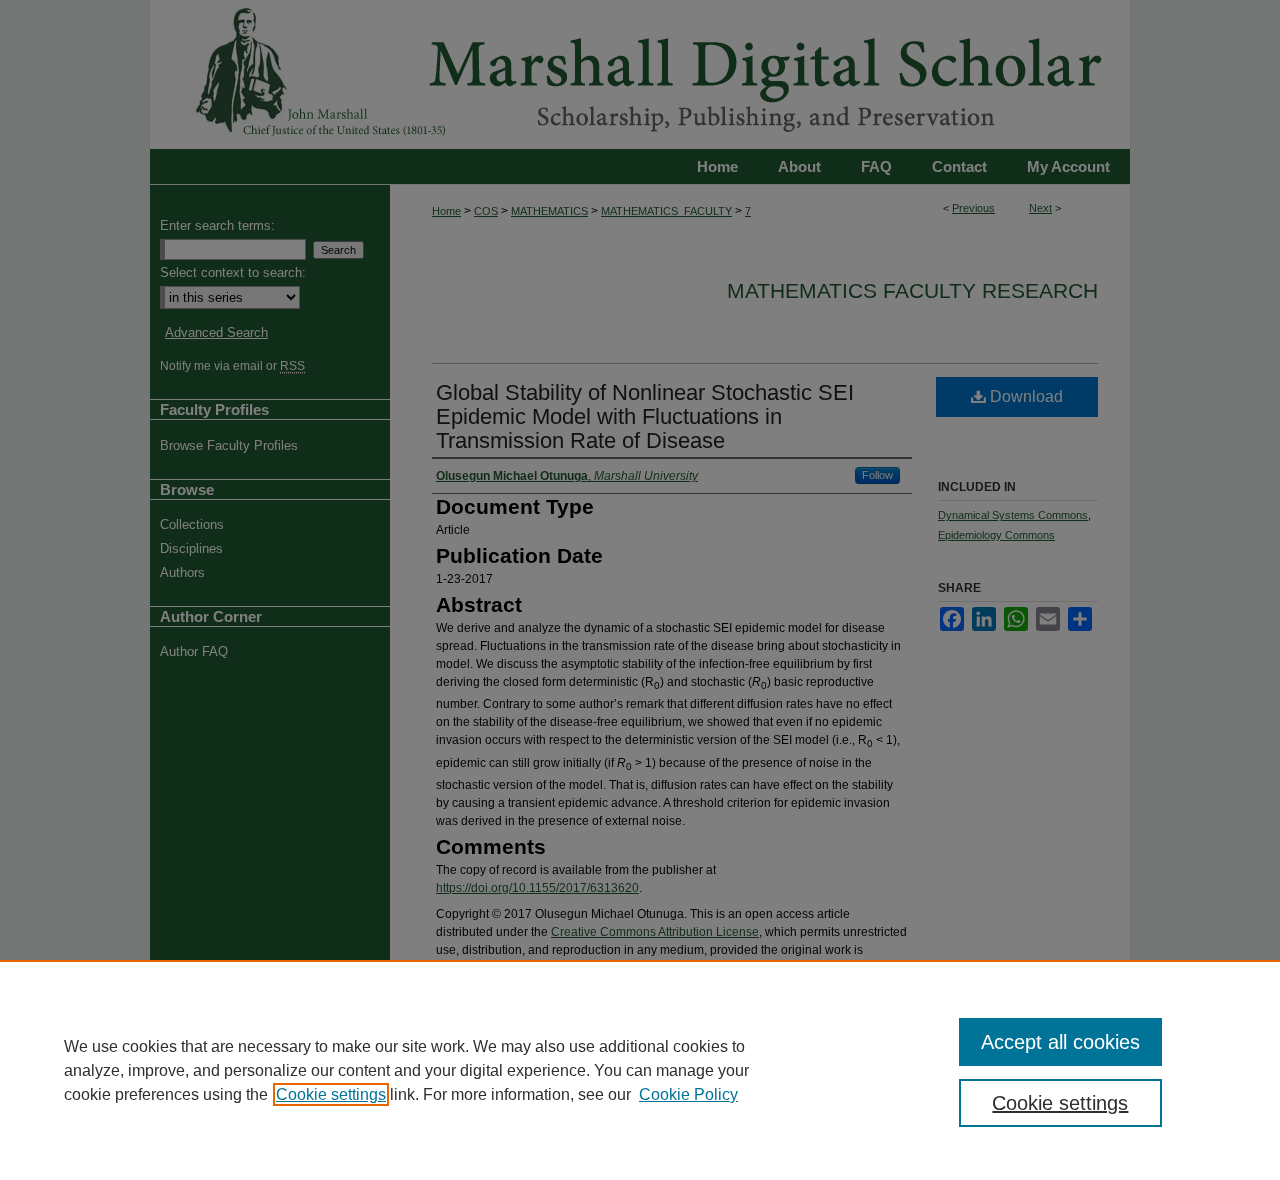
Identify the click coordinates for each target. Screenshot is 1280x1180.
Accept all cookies (1060, 1042)
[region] (640, 1070)
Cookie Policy (688, 1094)
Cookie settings (331, 1094)
